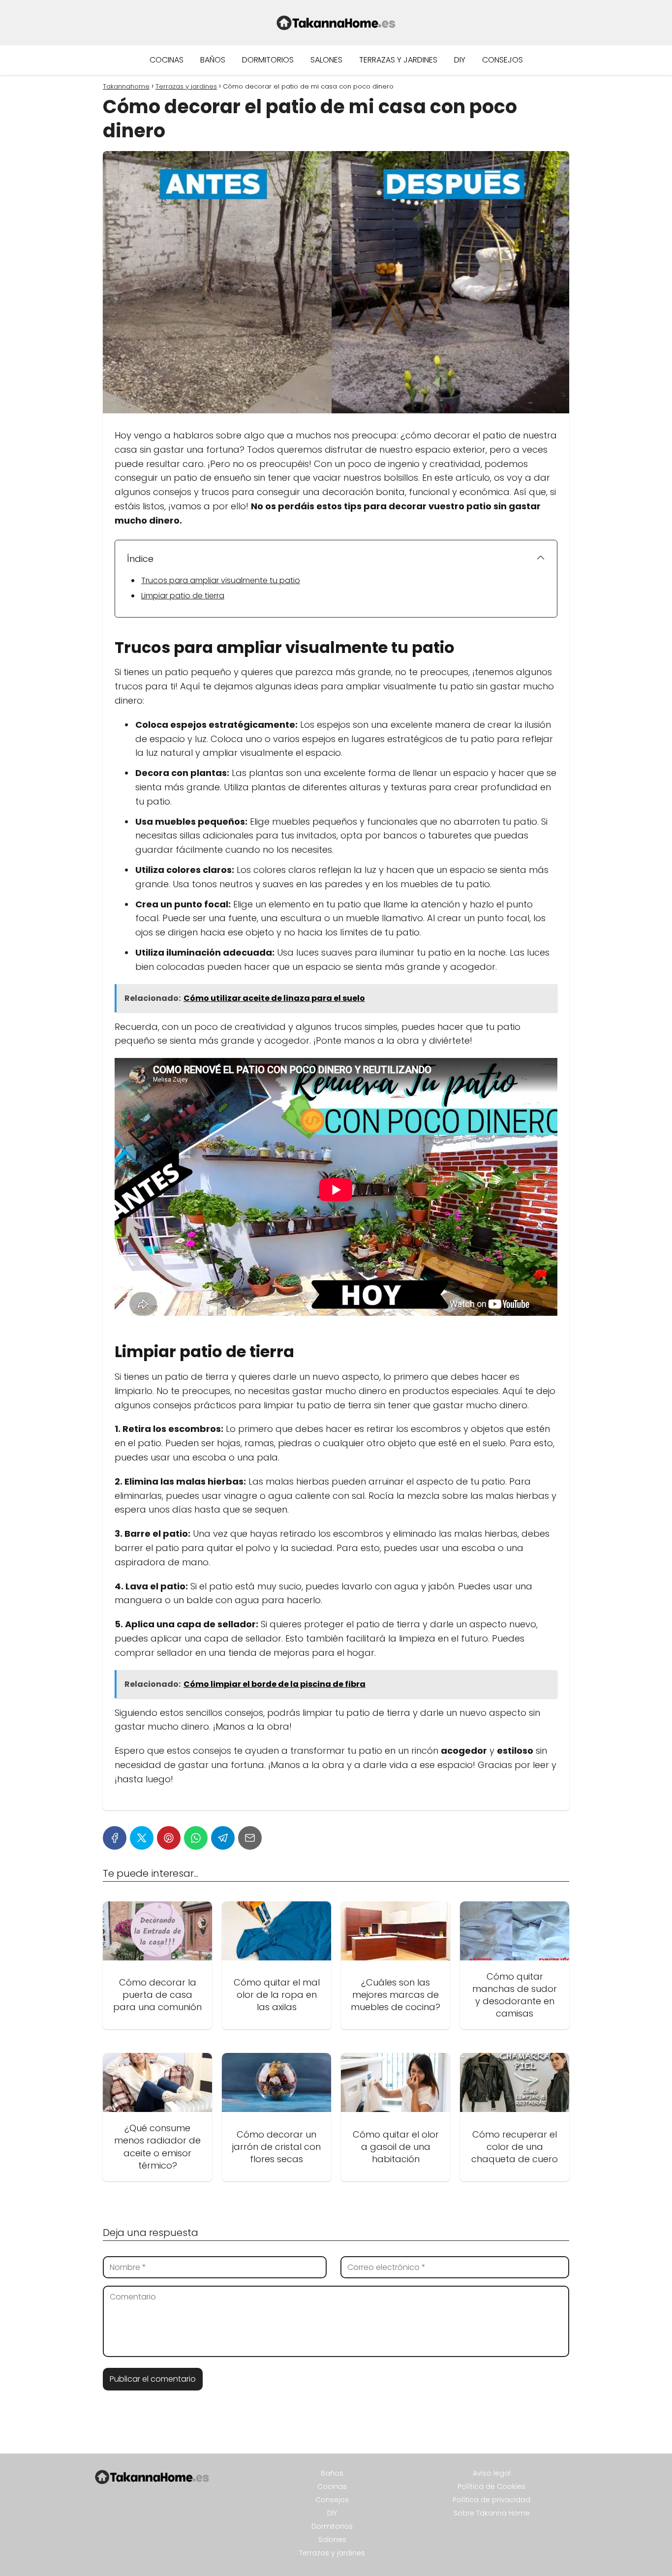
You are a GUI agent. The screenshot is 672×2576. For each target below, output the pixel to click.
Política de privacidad (491, 2500)
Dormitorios (268, 60)
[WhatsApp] (196, 1838)
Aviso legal (492, 2473)
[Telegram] (223, 1838)
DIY (460, 60)
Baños (213, 60)
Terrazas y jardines (398, 60)
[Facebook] (115, 1838)
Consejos (503, 60)
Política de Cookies (491, 2486)
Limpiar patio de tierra (183, 596)
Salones (326, 60)
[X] (142, 1838)
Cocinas (167, 60)
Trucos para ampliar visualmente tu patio (221, 580)
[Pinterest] (169, 1838)
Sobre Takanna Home (492, 2513)
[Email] (250, 1838)
